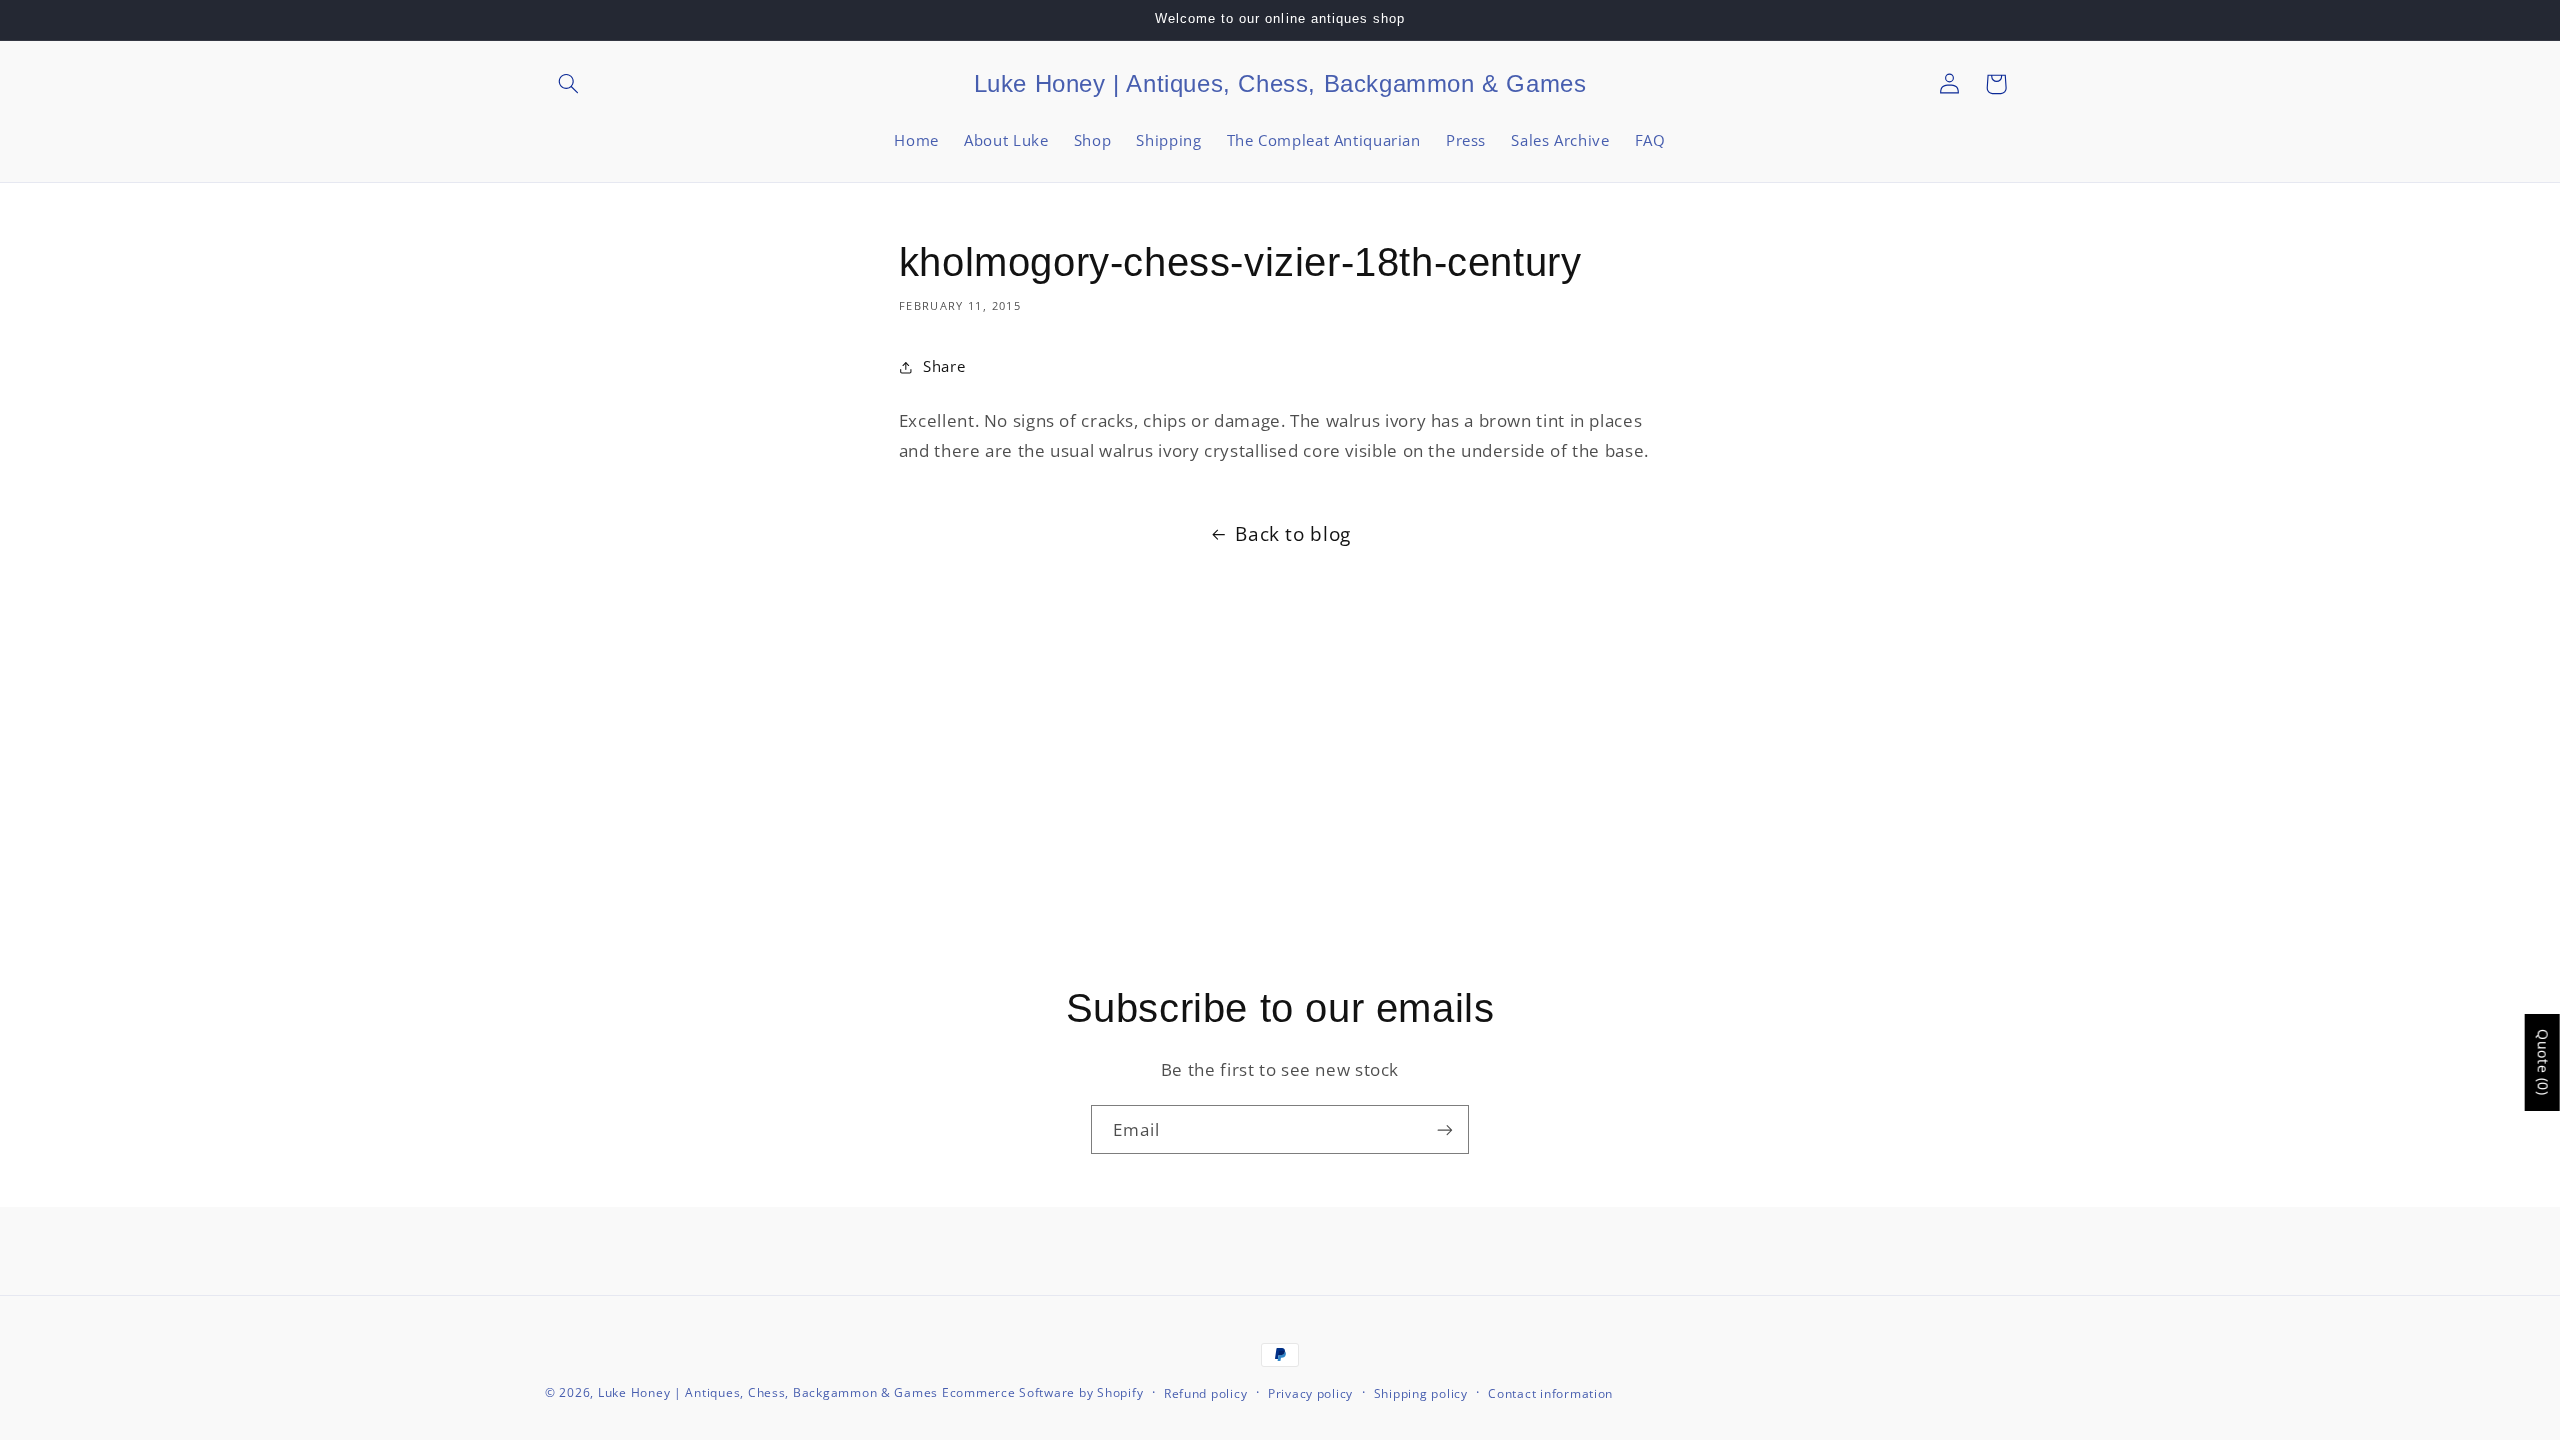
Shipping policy (1421, 1393)
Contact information (1550, 1393)
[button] (568, 84)
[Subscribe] (1445, 1129)
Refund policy (1206, 1393)
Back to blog (1293, 534)
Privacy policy (1310, 1393)
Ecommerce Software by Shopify (1042, 1392)
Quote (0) (2543, 1062)
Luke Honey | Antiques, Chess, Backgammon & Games (768, 1392)
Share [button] (944, 366)
